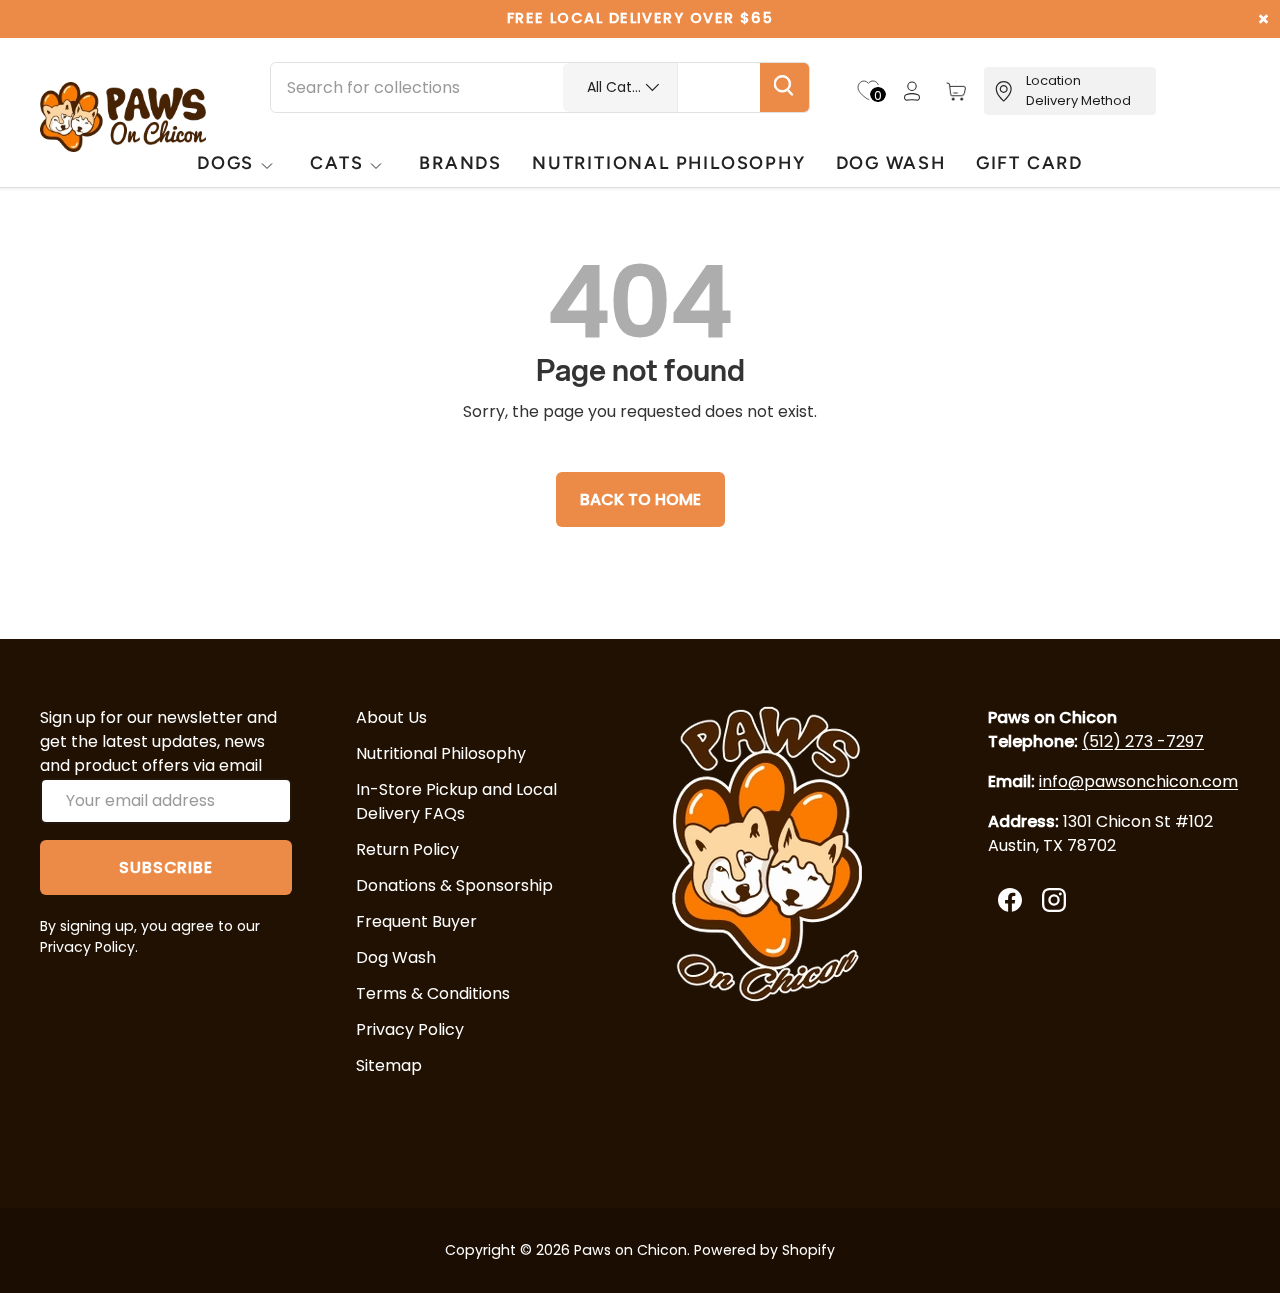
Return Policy (407, 849)
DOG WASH (891, 162)
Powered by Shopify (764, 1250)
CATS (336, 162)
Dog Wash (396, 957)
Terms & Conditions (433, 993)
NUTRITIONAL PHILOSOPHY (668, 162)
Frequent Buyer (416, 921)
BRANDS (460, 162)
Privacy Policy (410, 1029)
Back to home (640, 499)
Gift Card (1029, 162)
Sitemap (389, 1065)
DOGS (225, 162)
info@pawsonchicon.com (1138, 781)
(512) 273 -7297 (1143, 741)
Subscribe (165, 867)
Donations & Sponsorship (454, 885)
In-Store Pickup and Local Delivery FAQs (456, 801)
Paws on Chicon (630, 1250)
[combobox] (540, 87)
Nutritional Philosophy (441, 753)
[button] (956, 91)
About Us (391, 717)
